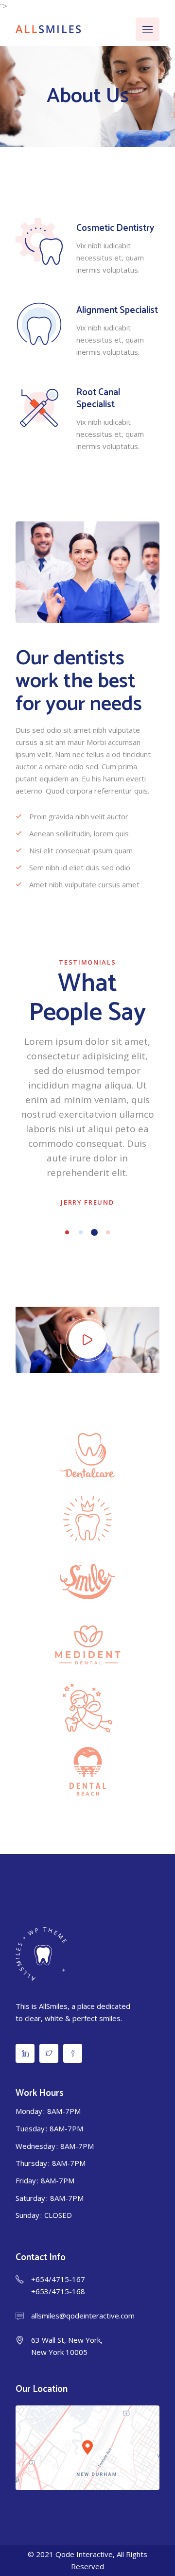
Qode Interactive (84, 2554)
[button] (67, 1232)
